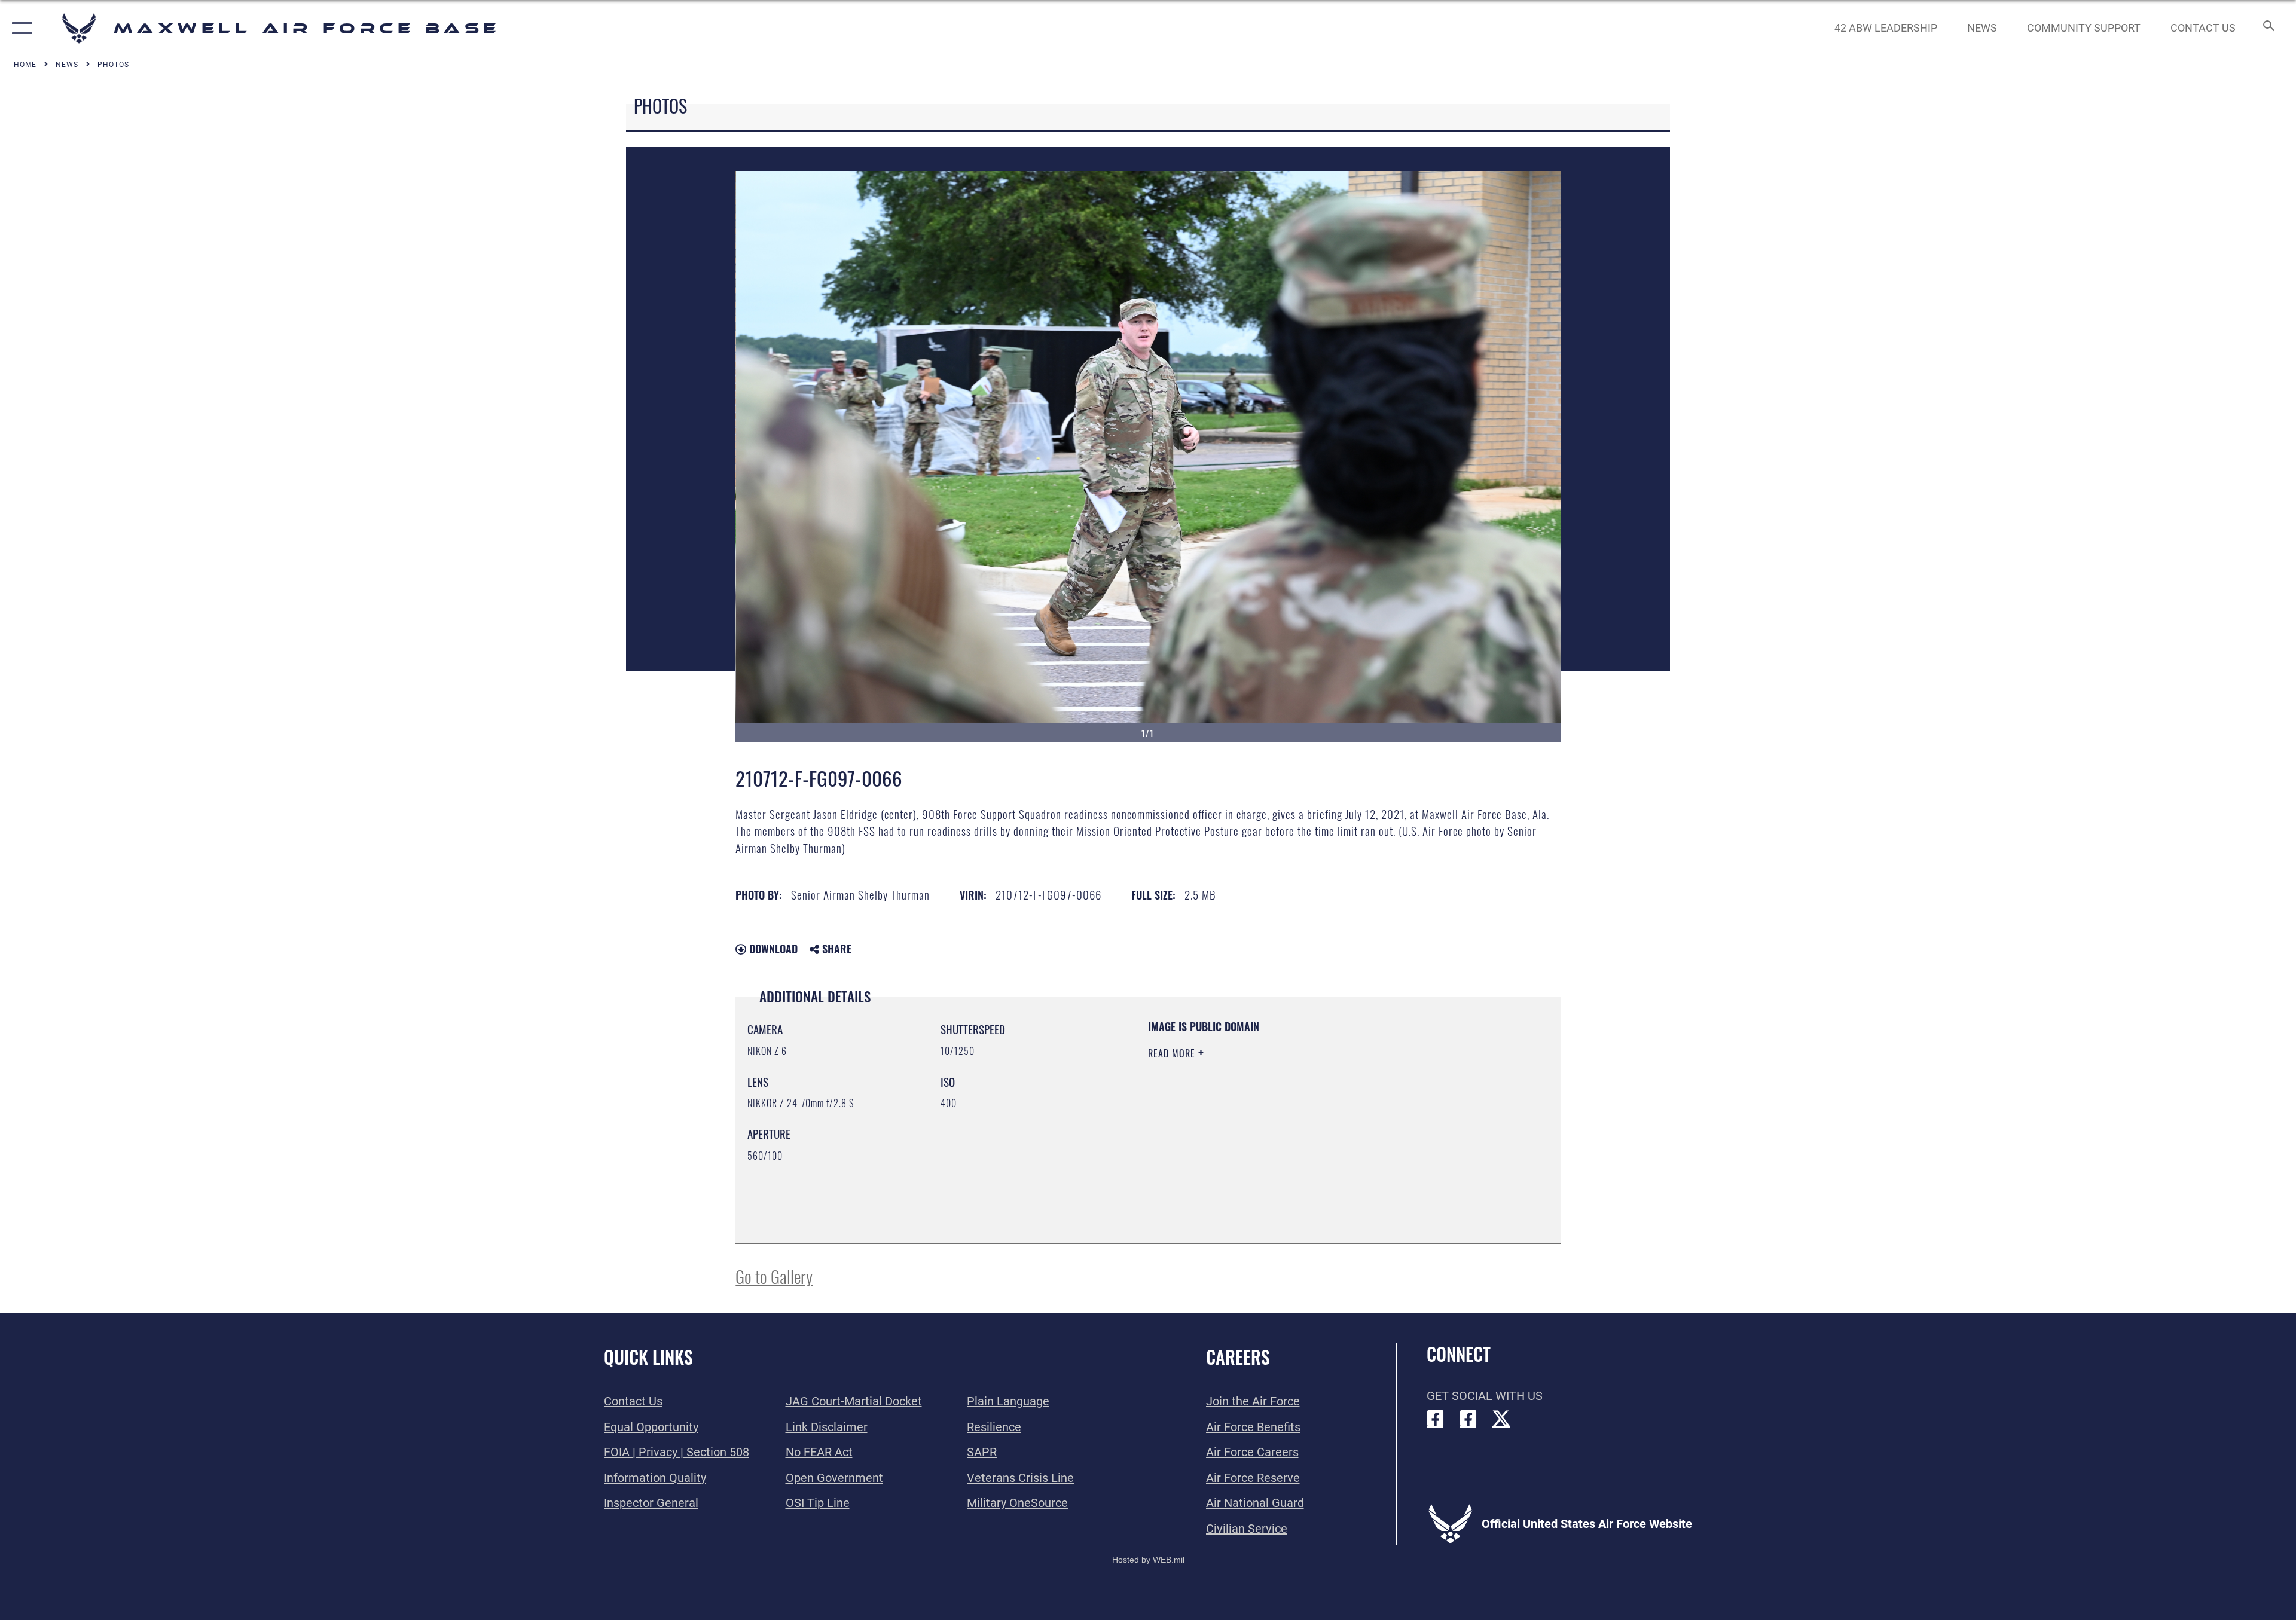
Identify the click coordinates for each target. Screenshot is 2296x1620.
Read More (1173, 1053)
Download (772, 949)
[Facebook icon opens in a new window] (1436, 1419)
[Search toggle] (2268, 28)
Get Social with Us (1485, 1396)
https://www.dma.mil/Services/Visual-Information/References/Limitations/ (1288, 1129)
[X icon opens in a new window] (1501, 1419)
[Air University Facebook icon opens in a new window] (1468, 1419)
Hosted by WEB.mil (1148, 1560)
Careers (1238, 1357)
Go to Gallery (774, 1276)
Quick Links (648, 1357)
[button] (19, 28)
